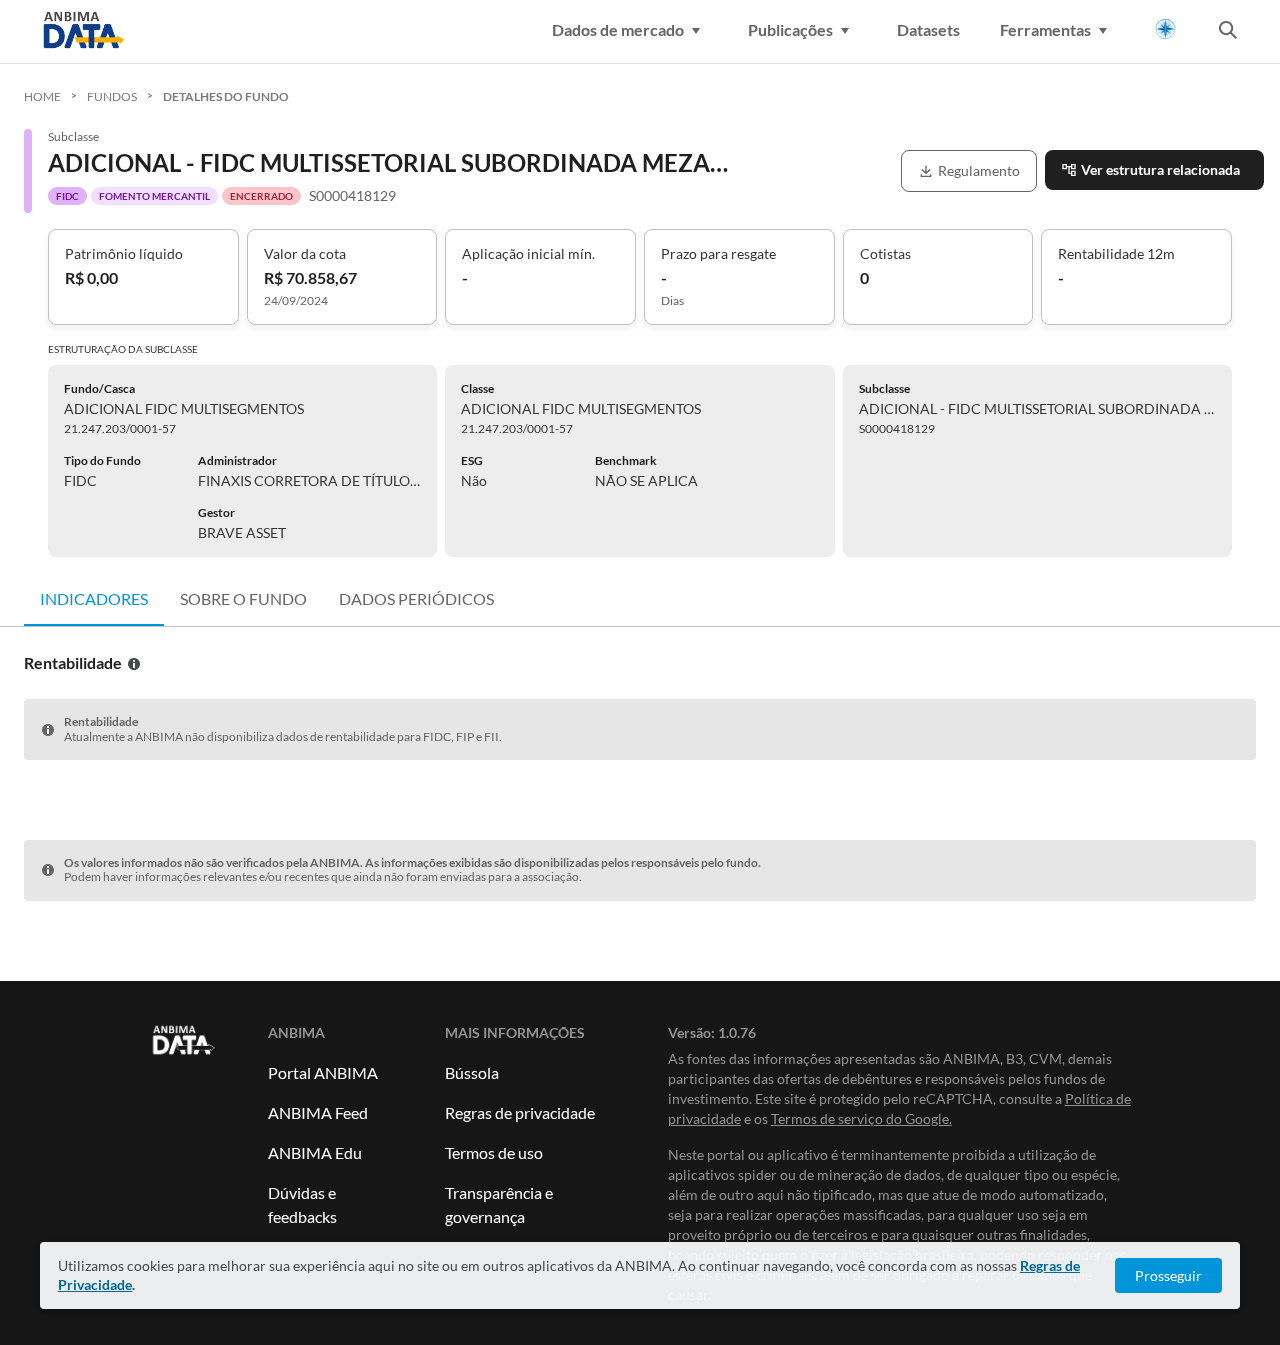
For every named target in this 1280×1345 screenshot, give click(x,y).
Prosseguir (1168, 1275)
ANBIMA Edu (315, 1152)
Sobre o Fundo (243, 598)
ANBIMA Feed (318, 1112)
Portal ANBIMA (323, 1072)
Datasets (928, 29)
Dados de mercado (618, 29)
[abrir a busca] (1228, 32)
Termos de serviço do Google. (861, 1118)
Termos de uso (494, 1152)
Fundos (112, 96)
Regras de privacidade (520, 1112)
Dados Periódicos (416, 598)
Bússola (472, 1072)
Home (42, 96)
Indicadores (94, 598)
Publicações (790, 29)
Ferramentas (1045, 29)
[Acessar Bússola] (1165, 29)
